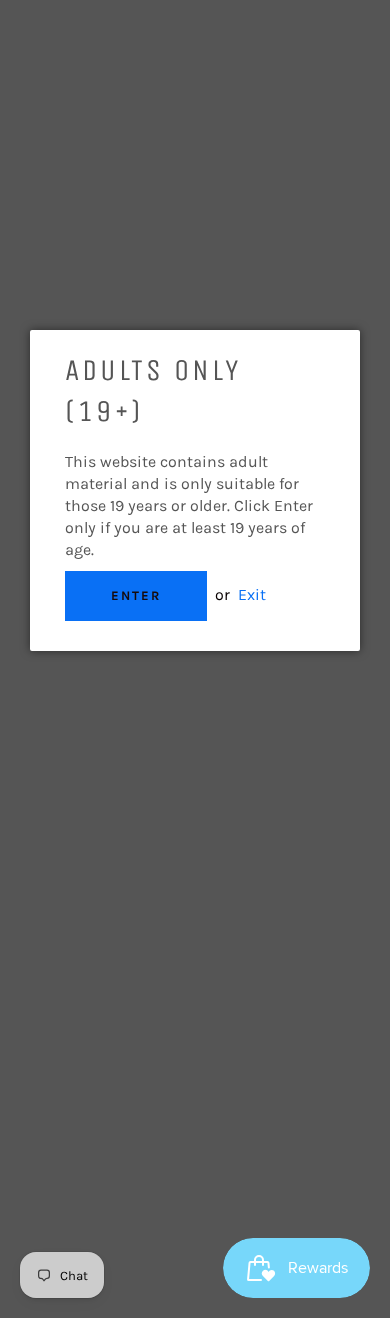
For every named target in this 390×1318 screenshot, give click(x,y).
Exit (252, 594)
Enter (136, 595)
